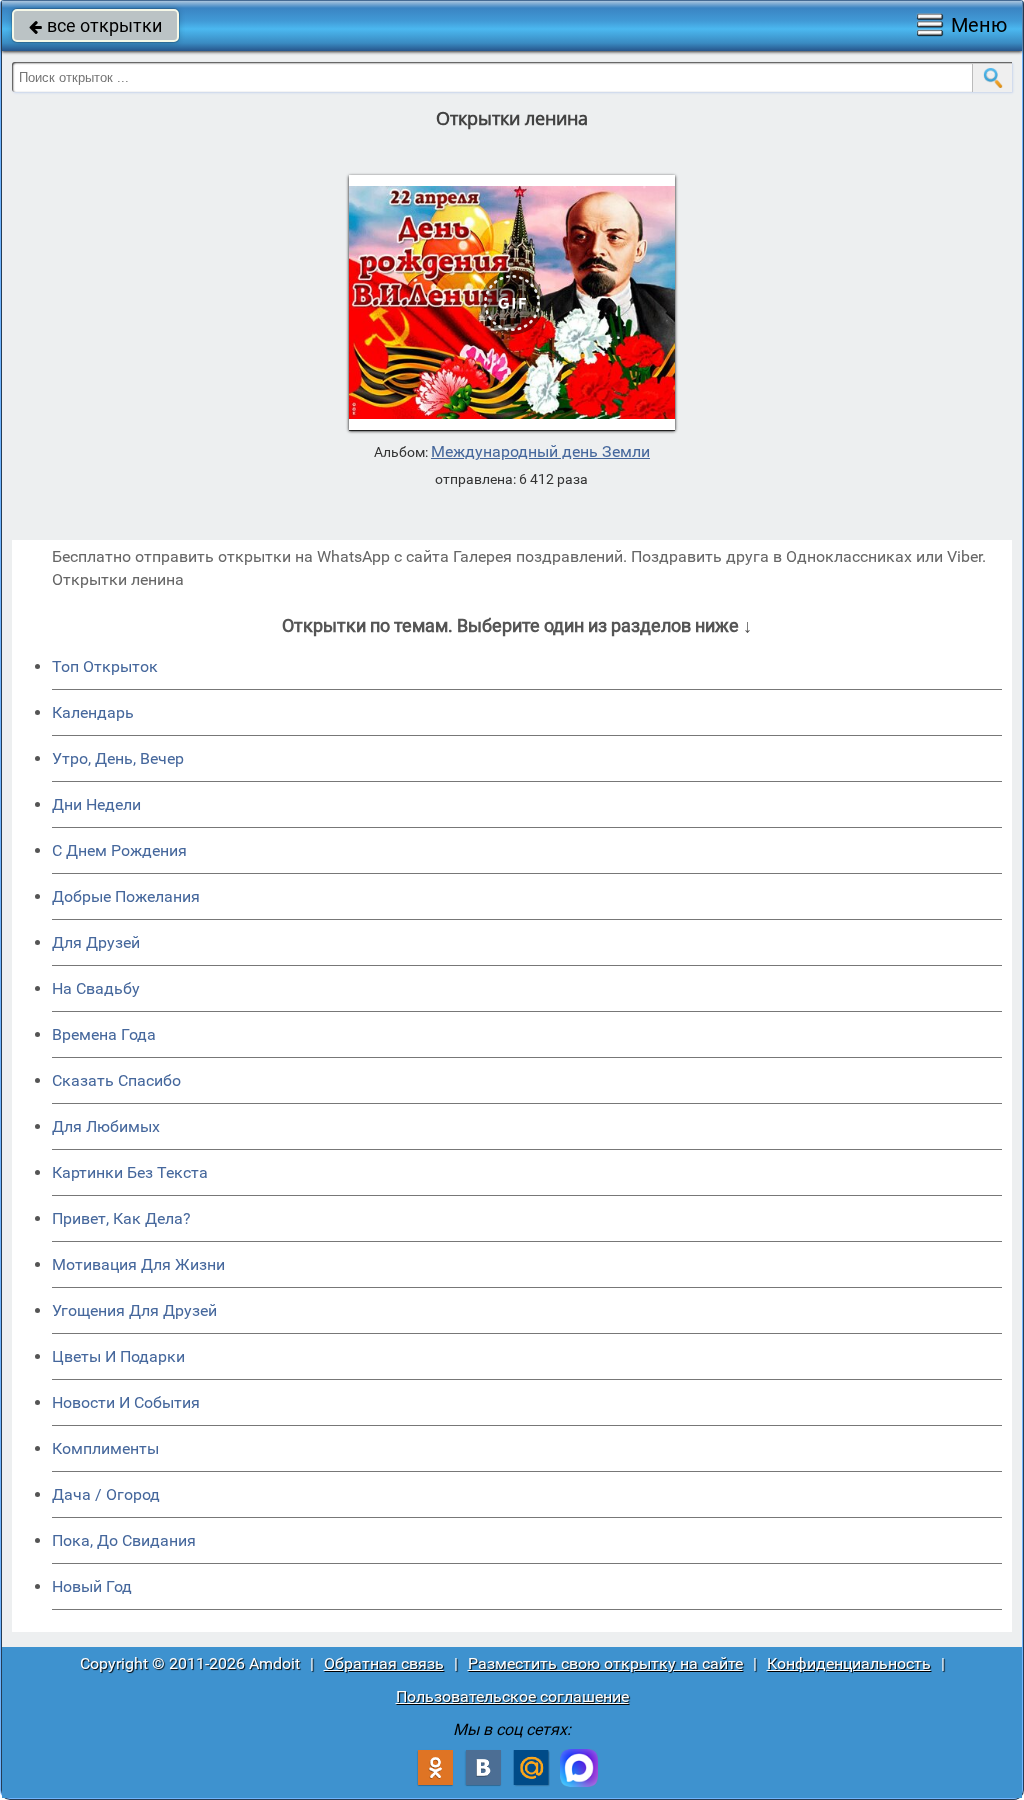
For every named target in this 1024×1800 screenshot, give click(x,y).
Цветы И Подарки (118, 1356)
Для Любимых (106, 1126)
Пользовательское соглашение (512, 1696)
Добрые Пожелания (126, 896)
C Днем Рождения (119, 850)
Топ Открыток (105, 666)
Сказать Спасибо (116, 1080)
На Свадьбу (96, 988)
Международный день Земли (540, 452)
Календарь (93, 712)
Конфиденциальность (849, 1663)
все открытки (95, 25)
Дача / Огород (106, 1494)
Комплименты (105, 1448)
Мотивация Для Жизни (138, 1264)
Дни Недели (96, 804)
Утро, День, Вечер (118, 758)
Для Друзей (96, 942)
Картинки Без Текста (130, 1172)
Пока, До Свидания (124, 1540)
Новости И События (126, 1402)
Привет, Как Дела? (121, 1218)
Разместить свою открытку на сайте (605, 1663)
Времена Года (104, 1034)
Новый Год (92, 1586)
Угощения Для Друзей (134, 1310)
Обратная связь (384, 1663)
